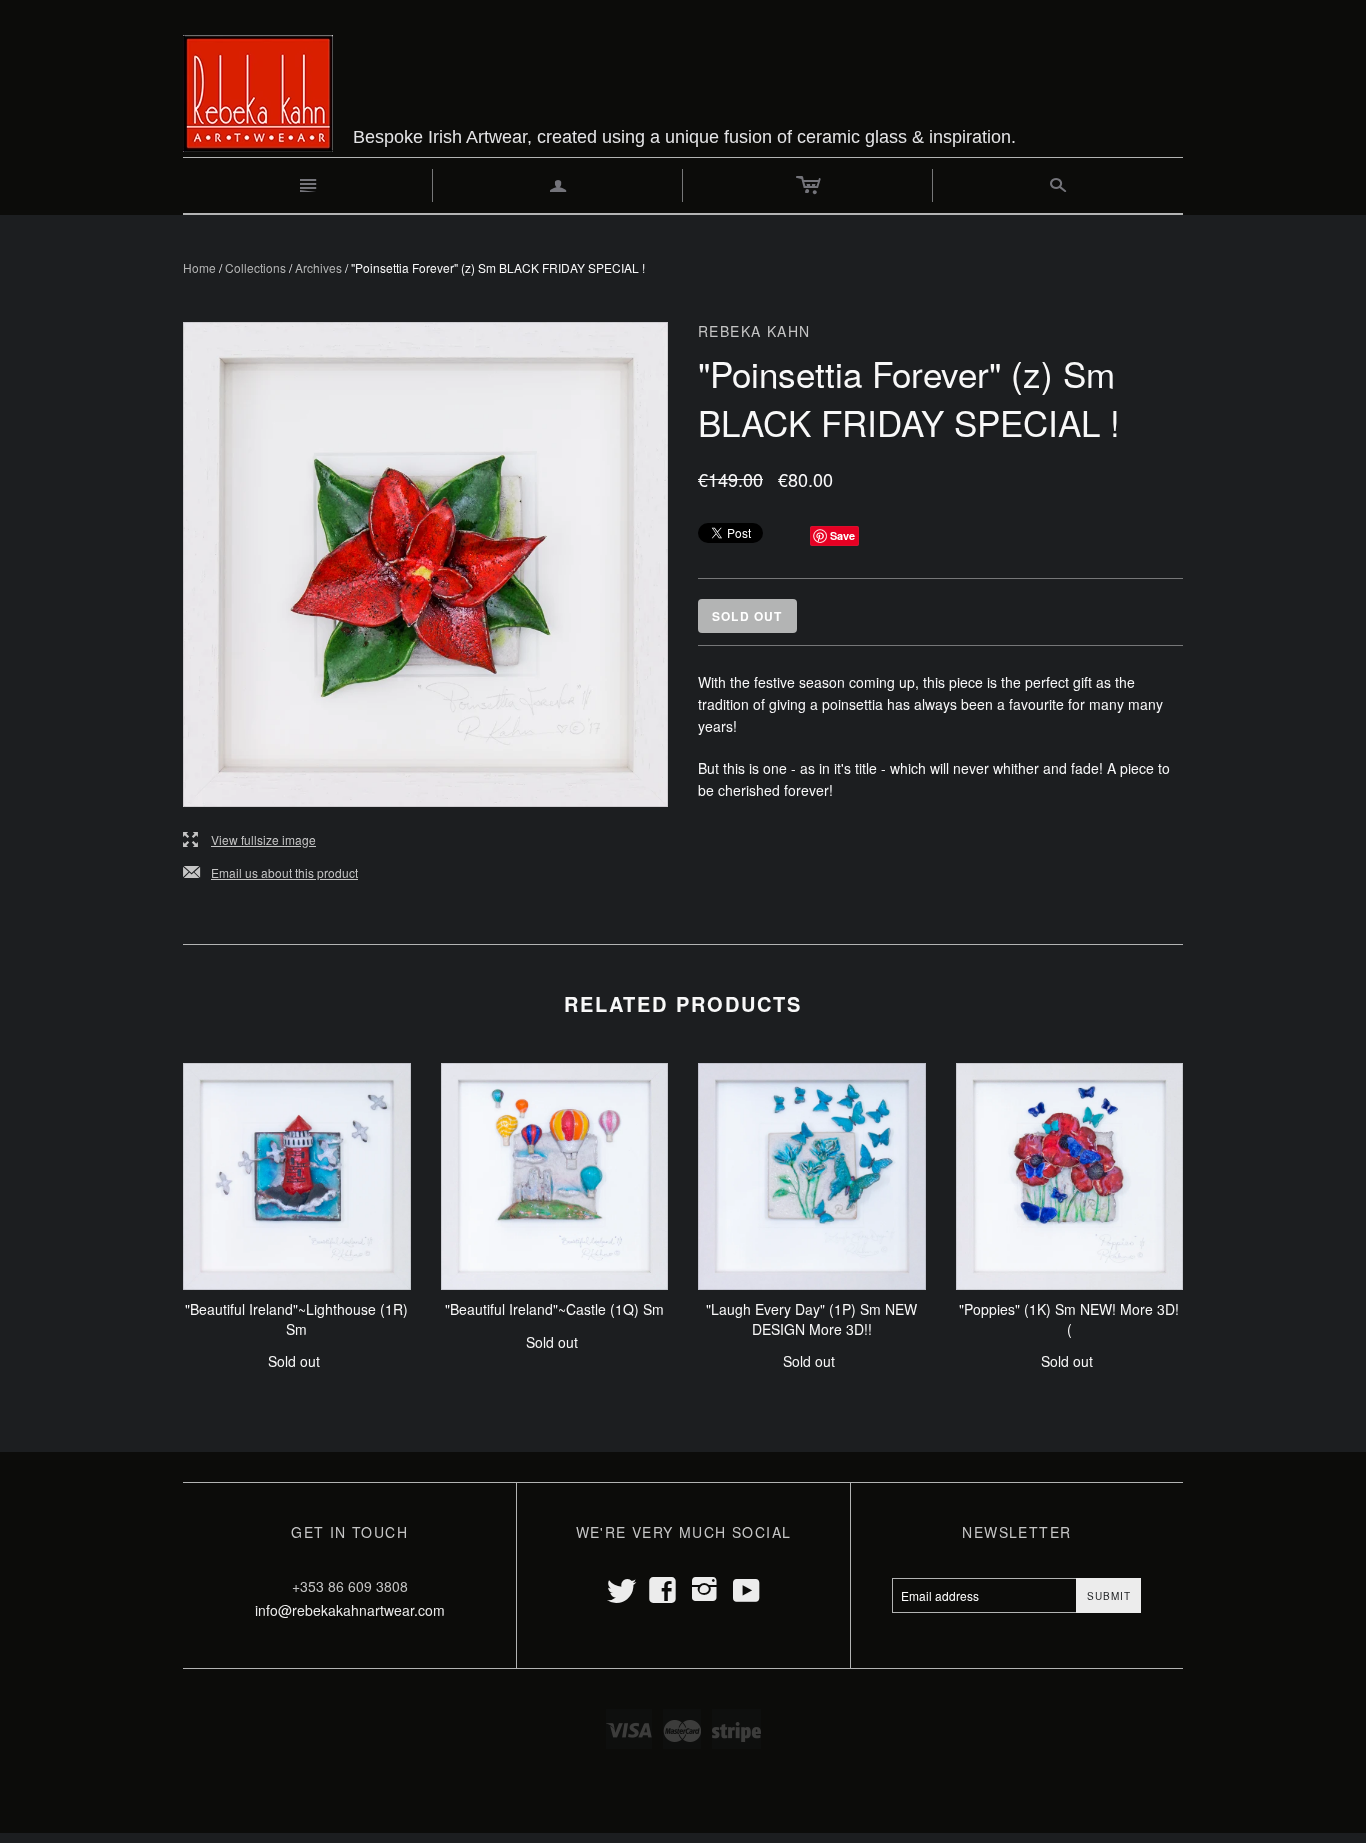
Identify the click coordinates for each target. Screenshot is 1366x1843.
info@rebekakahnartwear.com (350, 1610)
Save (842, 535)
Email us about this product (270, 873)
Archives (318, 267)
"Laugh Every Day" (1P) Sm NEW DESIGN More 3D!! (811, 1319)
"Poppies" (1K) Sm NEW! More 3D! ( (1069, 1319)
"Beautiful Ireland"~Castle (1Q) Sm (554, 1309)
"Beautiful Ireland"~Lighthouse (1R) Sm (296, 1319)
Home (199, 267)
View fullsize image (249, 840)
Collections (255, 267)
